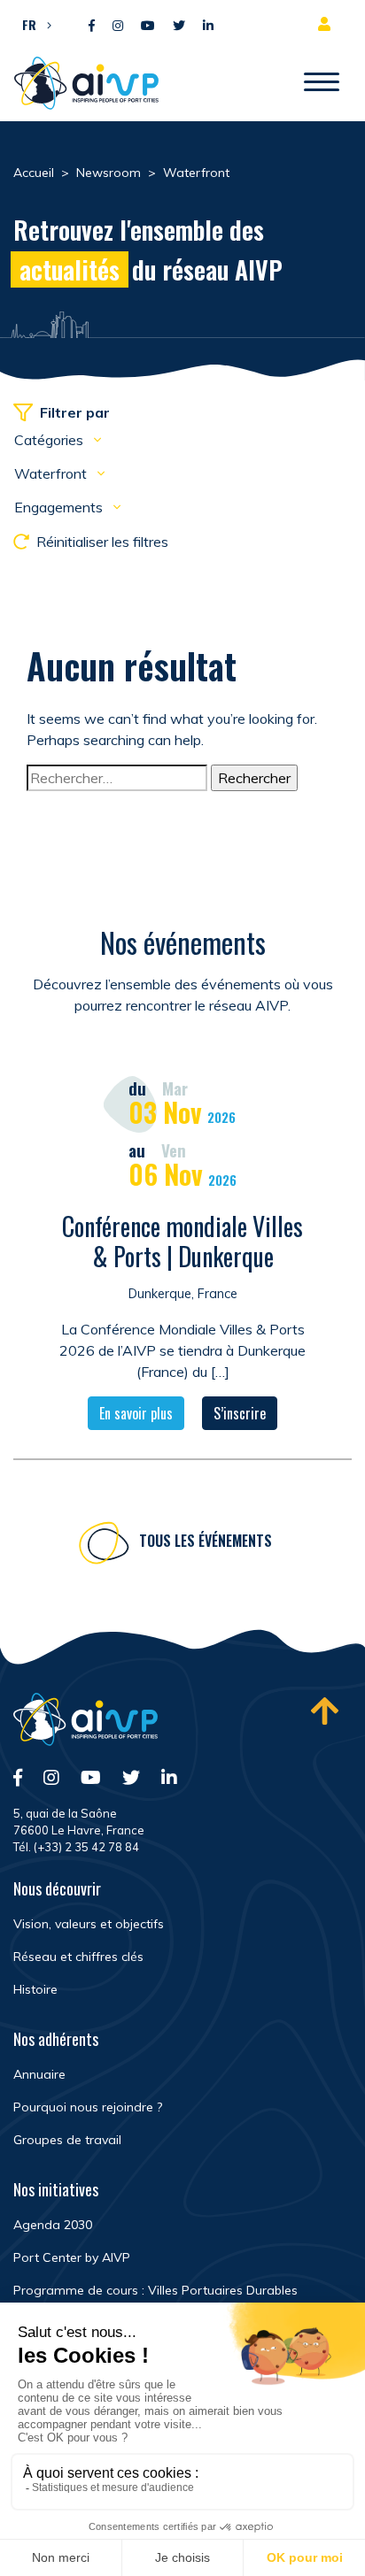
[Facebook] (92, 26)
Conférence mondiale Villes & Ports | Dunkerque (182, 1241)
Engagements (60, 507)
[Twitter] (179, 26)
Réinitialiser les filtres (102, 542)
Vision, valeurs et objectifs (89, 1924)
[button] (32, 24)
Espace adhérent (328, 24)
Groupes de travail (67, 2140)
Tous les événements (206, 1541)
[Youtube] (148, 26)
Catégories (50, 440)
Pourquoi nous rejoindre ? (88, 2107)
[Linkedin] (208, 26)
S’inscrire (240, 1413)
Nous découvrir (57, 1888)
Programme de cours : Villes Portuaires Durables (155, 2290)
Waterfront (52, 473)
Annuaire (39, 2074)
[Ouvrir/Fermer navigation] (322, 83)
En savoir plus (136, 1413)
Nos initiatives (56, 2189)
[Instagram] (118, 26)
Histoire (35, 1989)
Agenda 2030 (53, 2225)
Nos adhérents (56, 2039)
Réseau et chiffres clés (78, 1957)
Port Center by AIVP (72, 2257)
